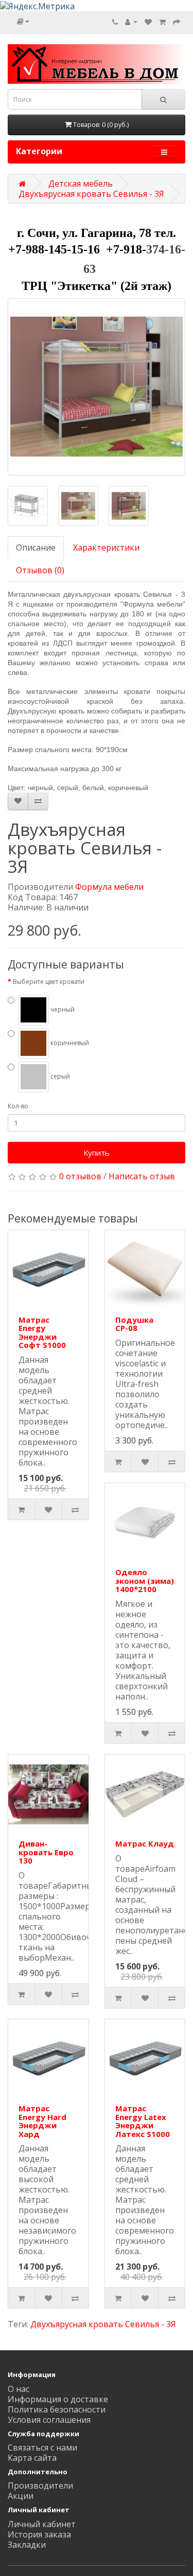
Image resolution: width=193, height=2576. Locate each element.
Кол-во (18, 1106)
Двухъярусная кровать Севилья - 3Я (91, 194)
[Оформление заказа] (177, 22)
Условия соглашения (49, 2420)
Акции (21, 2496)
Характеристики (106, 547)
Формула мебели (109, 887)
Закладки (27, 2545)
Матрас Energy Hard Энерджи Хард (42, 2121)
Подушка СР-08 (134, 1324)
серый (59, 1077)
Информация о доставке (58, 2399)
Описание (36, 547)
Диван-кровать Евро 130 (46, 1852)
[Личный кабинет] (131, 22)
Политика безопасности (57, 2409)
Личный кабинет (42, 2524)
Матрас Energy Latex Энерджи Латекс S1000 (143, 2121)
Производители (40, 2486)
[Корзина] (162, 22)
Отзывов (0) (40, 570)
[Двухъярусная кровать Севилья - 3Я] (97, 387)
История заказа (39, 2534)
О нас (19, 2389)
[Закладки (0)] (148, 22)
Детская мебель (81, 184)
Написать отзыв (142, 1176)
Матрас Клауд (145, 1843)
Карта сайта (32, 2458)
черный (62, 1010)
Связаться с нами (42, 2447)
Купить (97, 1153)
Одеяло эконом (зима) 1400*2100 (145, 1581)
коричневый (69, 1043)
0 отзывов (80, 1176)
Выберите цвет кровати (49, 982)
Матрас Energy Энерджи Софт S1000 (42, 1332)
